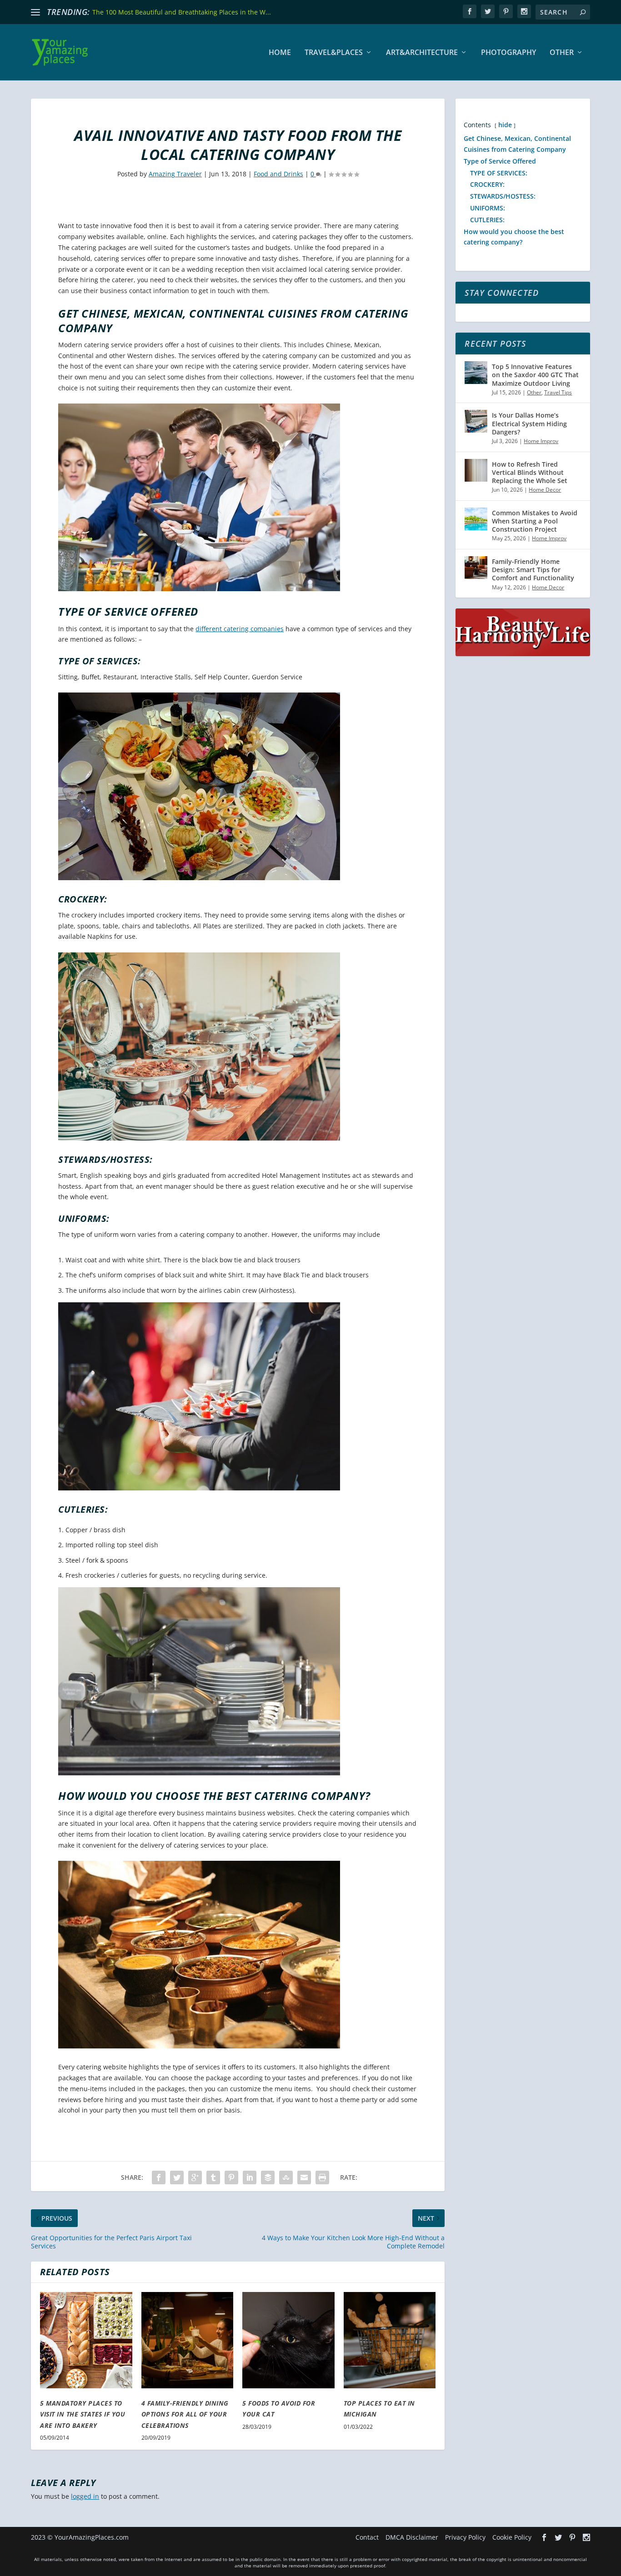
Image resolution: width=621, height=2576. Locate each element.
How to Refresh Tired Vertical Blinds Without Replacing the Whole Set (530, 472)
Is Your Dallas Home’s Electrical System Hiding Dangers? (529, 423)
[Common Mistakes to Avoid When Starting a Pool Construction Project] (476, 519)
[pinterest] (506, 11)
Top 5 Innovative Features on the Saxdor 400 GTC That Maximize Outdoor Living (535, 375)
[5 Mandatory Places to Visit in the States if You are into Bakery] (86, 2340)
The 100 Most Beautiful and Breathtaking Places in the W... (182, 12)
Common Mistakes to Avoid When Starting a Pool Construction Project (535, 521)
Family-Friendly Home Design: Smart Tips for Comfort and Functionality (533, 570)
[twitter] (488, 11)
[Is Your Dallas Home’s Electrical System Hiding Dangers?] (476, 421)
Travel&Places (334, 53)
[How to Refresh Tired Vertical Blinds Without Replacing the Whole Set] (476, 470)
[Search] (583, 12)
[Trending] (35, 12)
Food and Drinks (278, 174)
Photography (508, 53)
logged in (85, 2496)
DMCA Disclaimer (412, 2537)
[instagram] (524, 11)
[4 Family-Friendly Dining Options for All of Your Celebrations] (188, 2340)
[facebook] (470, 11)
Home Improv (541, 441)
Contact (367, 2537)
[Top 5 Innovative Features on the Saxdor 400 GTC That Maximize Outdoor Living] (476, 373)
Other (562, 53)
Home (280, 53)
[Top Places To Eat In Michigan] (390, 2340)
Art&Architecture (422, 53)
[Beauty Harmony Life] (523, 654)
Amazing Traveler (175, 174)
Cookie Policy (512, 2537)
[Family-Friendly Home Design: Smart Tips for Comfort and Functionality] (476, 568)
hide (505, 125)
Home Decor (545, 490)
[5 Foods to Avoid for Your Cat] (288, 2340)
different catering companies (240, 629)
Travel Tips (558, 392)
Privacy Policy (465, 2537)
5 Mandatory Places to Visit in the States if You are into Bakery (83, 2414)
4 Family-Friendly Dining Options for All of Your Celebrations (185, 2414)
